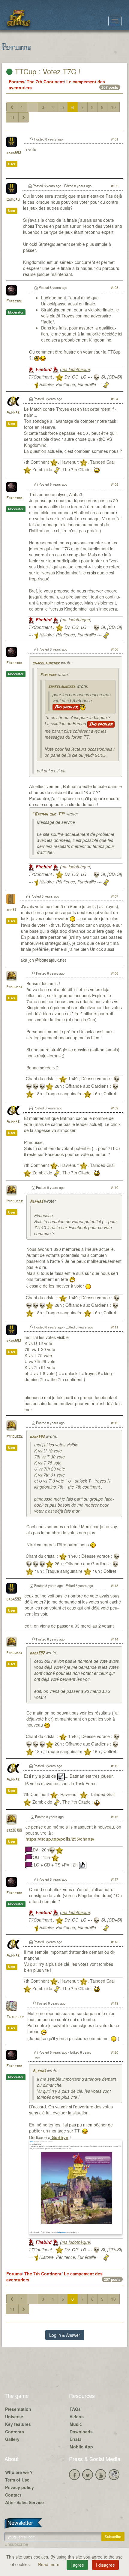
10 (113, 107)
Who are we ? (19, 2472)
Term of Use (17, 2480)
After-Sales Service (24, 2502)
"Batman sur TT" (49, 814)
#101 (115, 139)
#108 (115, 973)
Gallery (12, 2439)
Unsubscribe (16, 2544)
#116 (115, 1817)
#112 (115, 1423)
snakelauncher (46, 663)
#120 (115, 2052)
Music (76, 2424)
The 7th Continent (45, 82)
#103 (115, 287)
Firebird (14, 301)
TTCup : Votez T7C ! (46, 71)
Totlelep (15, 2017)
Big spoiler (66, 707)
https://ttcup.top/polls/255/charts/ (60, 1839)
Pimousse (15, 987)
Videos (77, 2417)
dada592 (14, 153)
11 (12, 117)
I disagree (105, 2565)
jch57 (11, 910)
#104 (115, 399)
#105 (115, 484)
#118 (115, 1942)
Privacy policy (19, 2487)
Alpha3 (13, 413)
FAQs (75, 2409)
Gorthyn (59, 2137)
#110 (115, 1187)
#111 (115, 1327)
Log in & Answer (65, 2335)
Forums (16, 82)
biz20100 (14, 1831)
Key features (18, 2424)
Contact (13, 2495)
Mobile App (81, 2447)
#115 (115, 1766)
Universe (14, 2417)
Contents (15, 2432)
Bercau (13, 200)
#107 (115, 896)
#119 (115, 2003)
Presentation (18, 2409)
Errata (76, 2439)
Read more (49, 2564)
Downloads (81, 2432)
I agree (77, 2565)
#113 (115, 1585)
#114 (115, 1639)
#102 (115, 186)
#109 (115, 1108)
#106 (115, 649)
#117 (115, 1879)
